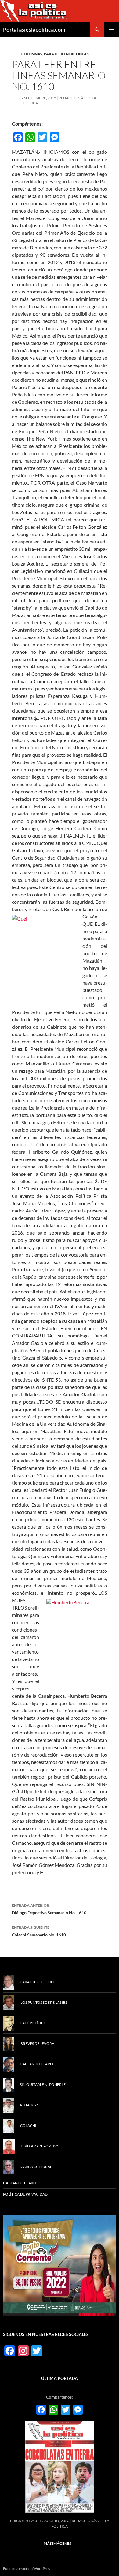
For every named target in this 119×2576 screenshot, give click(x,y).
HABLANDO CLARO (20, 2183)
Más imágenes (60, 2543)
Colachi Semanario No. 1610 (39, 1931)
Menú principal (112, 29)
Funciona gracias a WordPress (27, 2568)
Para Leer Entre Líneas (66, 54)
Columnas (32, 54)
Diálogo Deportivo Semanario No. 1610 (49, 1909)
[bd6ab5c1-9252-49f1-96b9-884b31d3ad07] (60, 2265)
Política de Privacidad (25, 2194)
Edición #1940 (23, 2521)
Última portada (60, 2378)
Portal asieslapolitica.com (34, 29)
